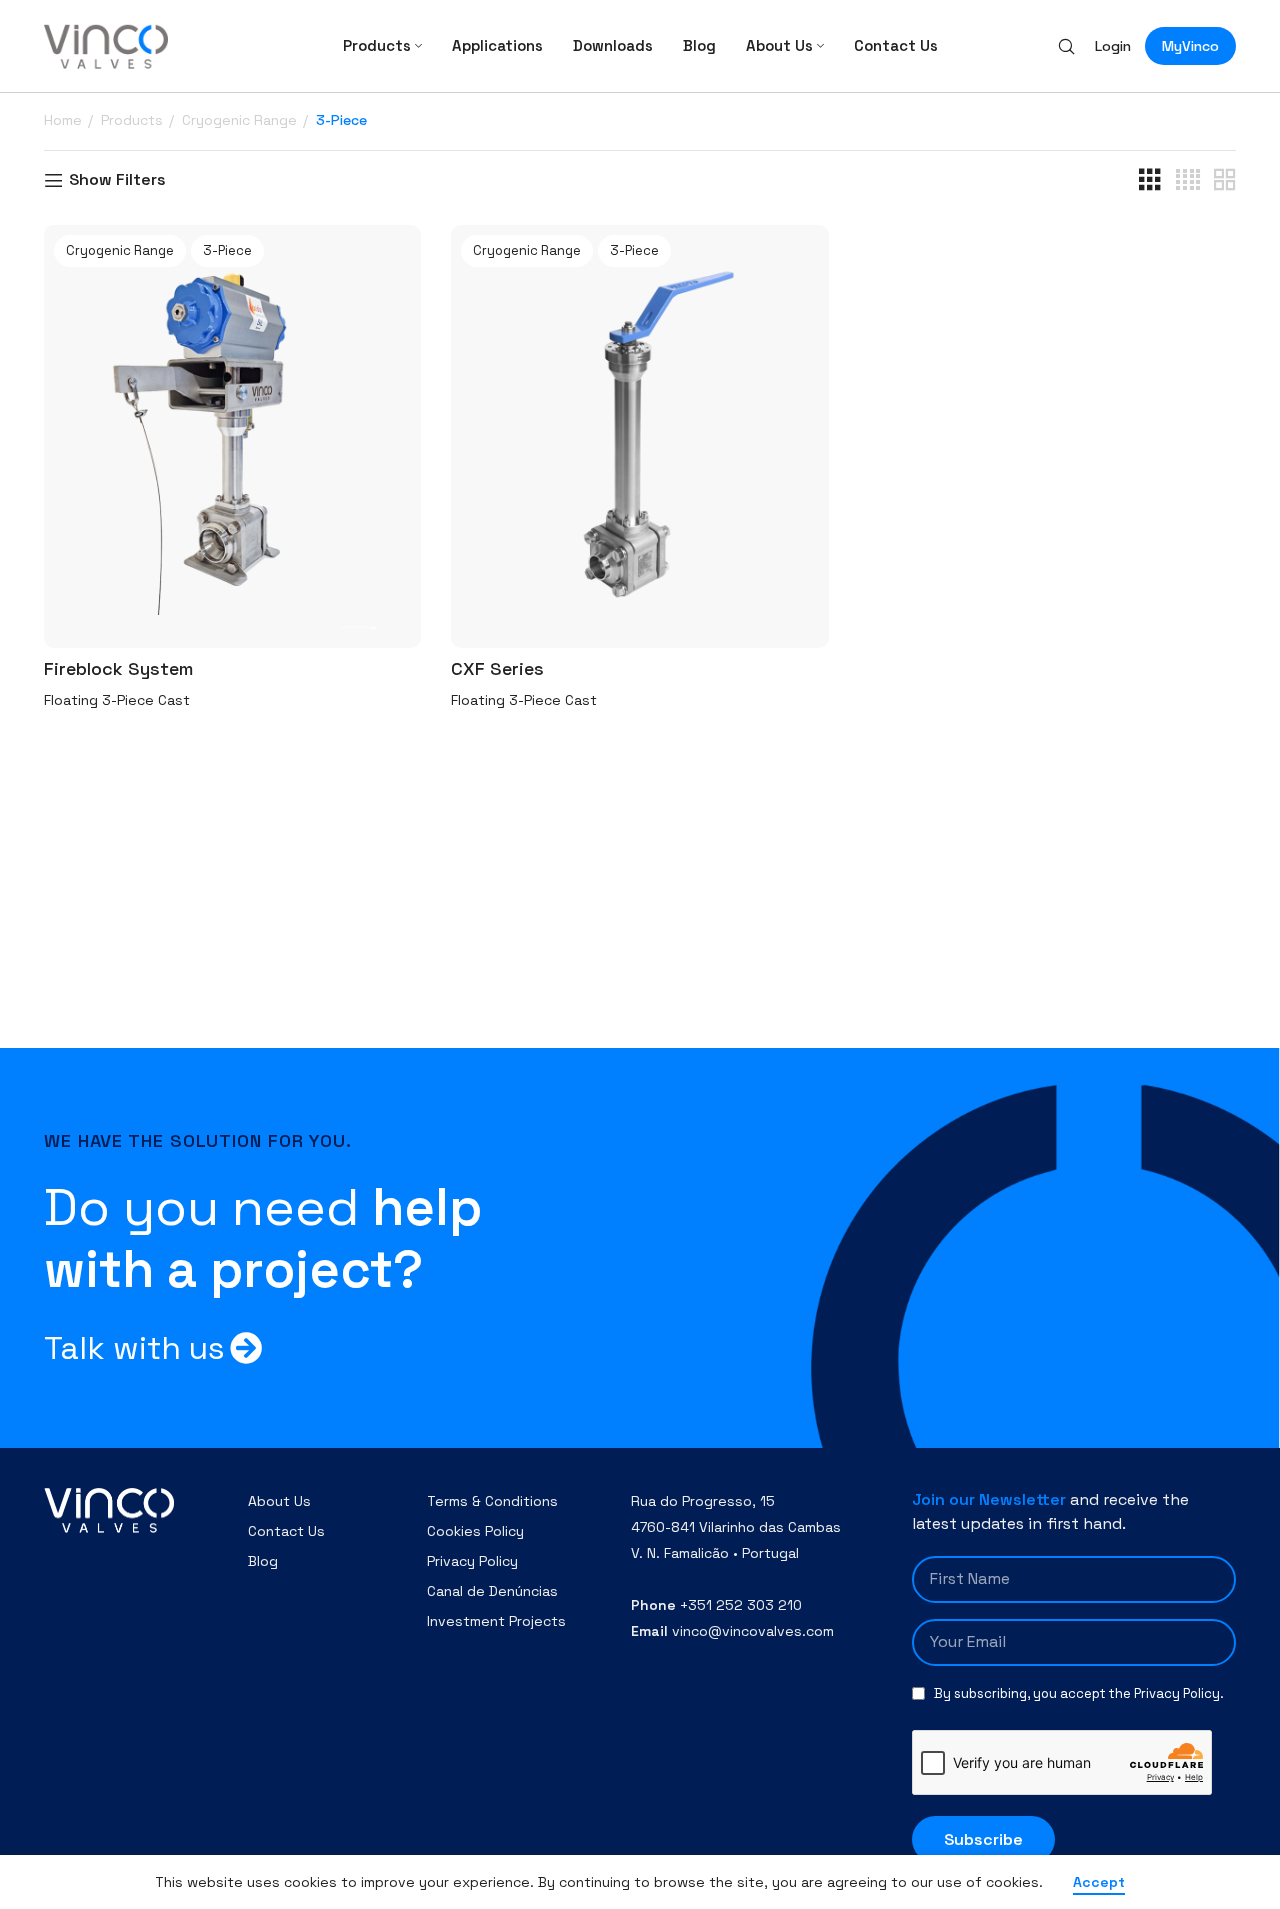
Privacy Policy (472, 1561)
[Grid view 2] (1225, 180)
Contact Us (286, 1531)
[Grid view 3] (1150, 180)
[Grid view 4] (1188, 180)
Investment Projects (496, 1621)
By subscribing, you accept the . (1079, 1693)
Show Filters (117, 180)
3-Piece (227, 250)
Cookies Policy (475, 1531)
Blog (263, 1561)
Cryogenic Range (241, 120)
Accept (1099, 1882)
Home (65, 120)
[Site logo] (106, 44)
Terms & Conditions (492, 1501)
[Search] (1066, 46)
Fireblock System (118, 668)
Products (134, 120)
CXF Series (497, 668)
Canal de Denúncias (492, 1591)
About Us (279, 1501)
